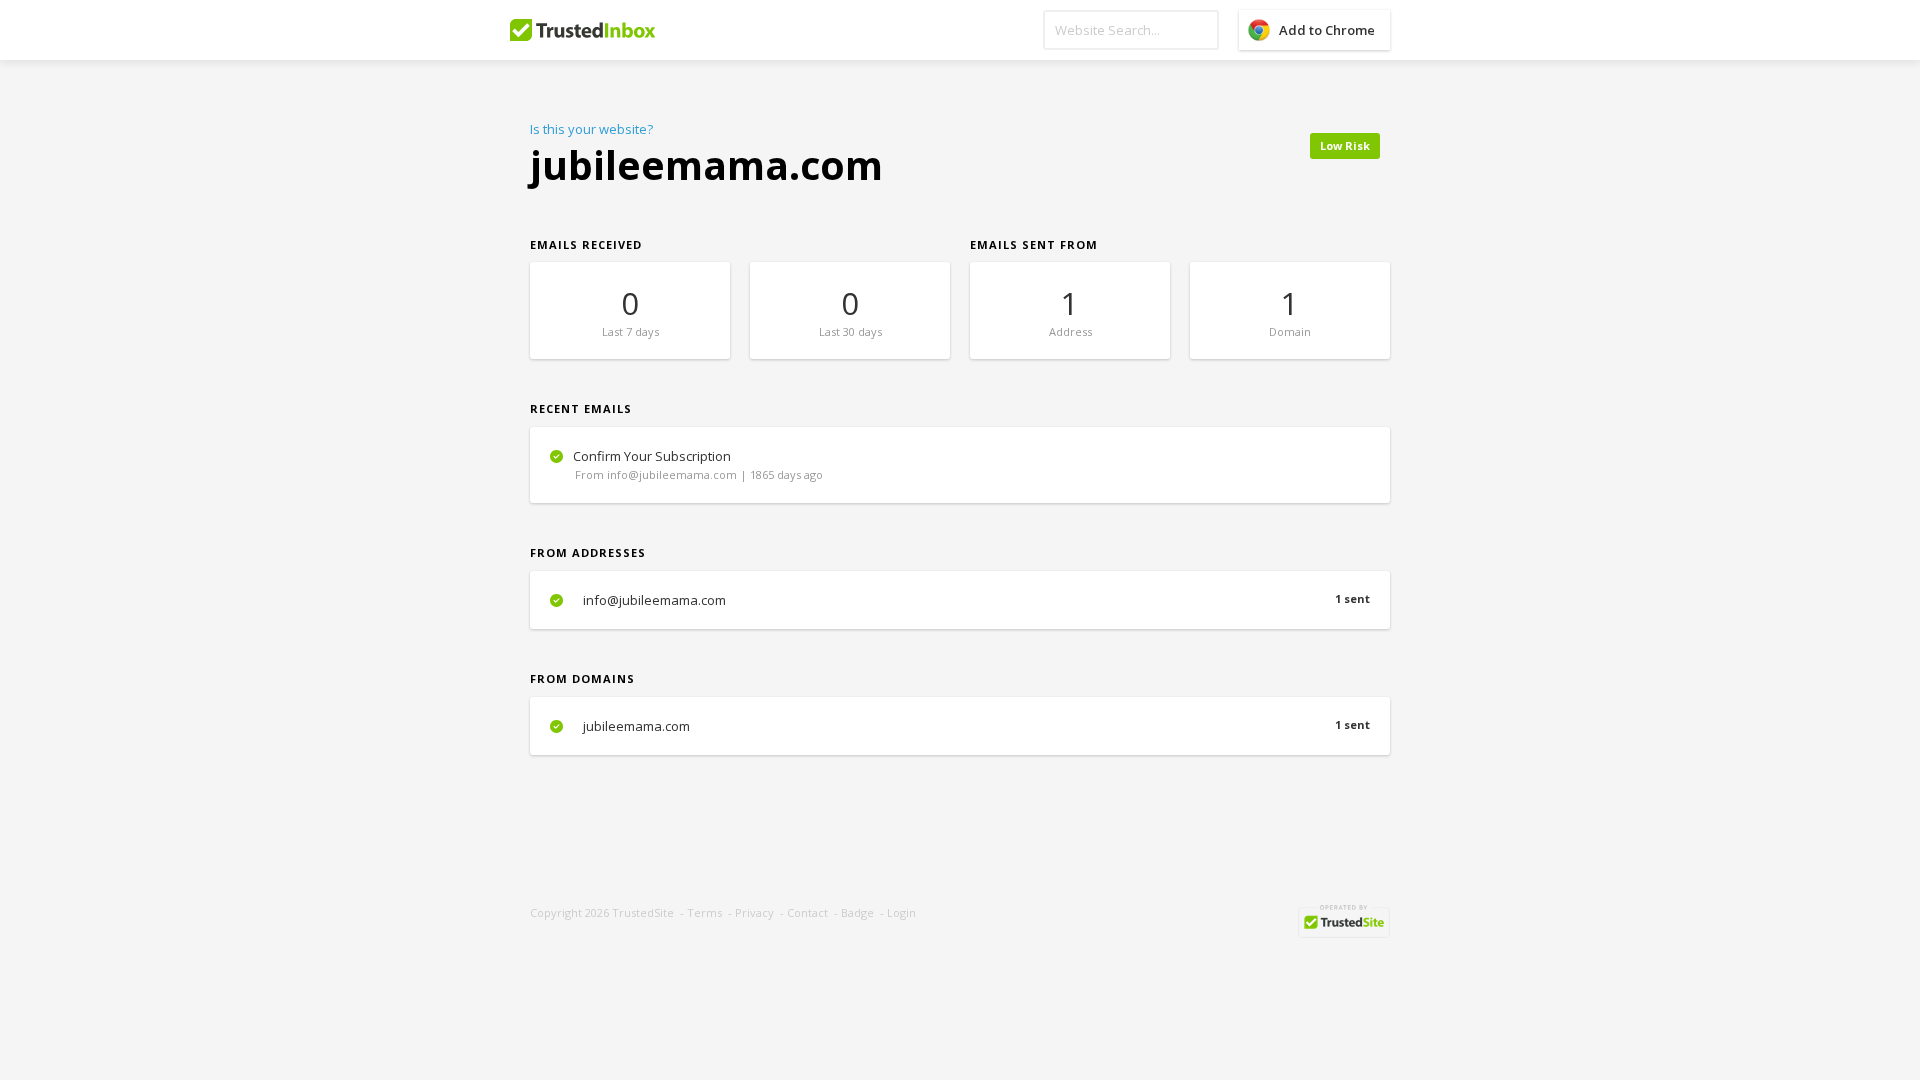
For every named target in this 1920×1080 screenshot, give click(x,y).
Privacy (754, 912)
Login (901, 912)
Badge (857, 912)
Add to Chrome (1327, 30)
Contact (807, 912)
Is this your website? (591, 129)
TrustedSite (643, 912)
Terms (704, 912)
